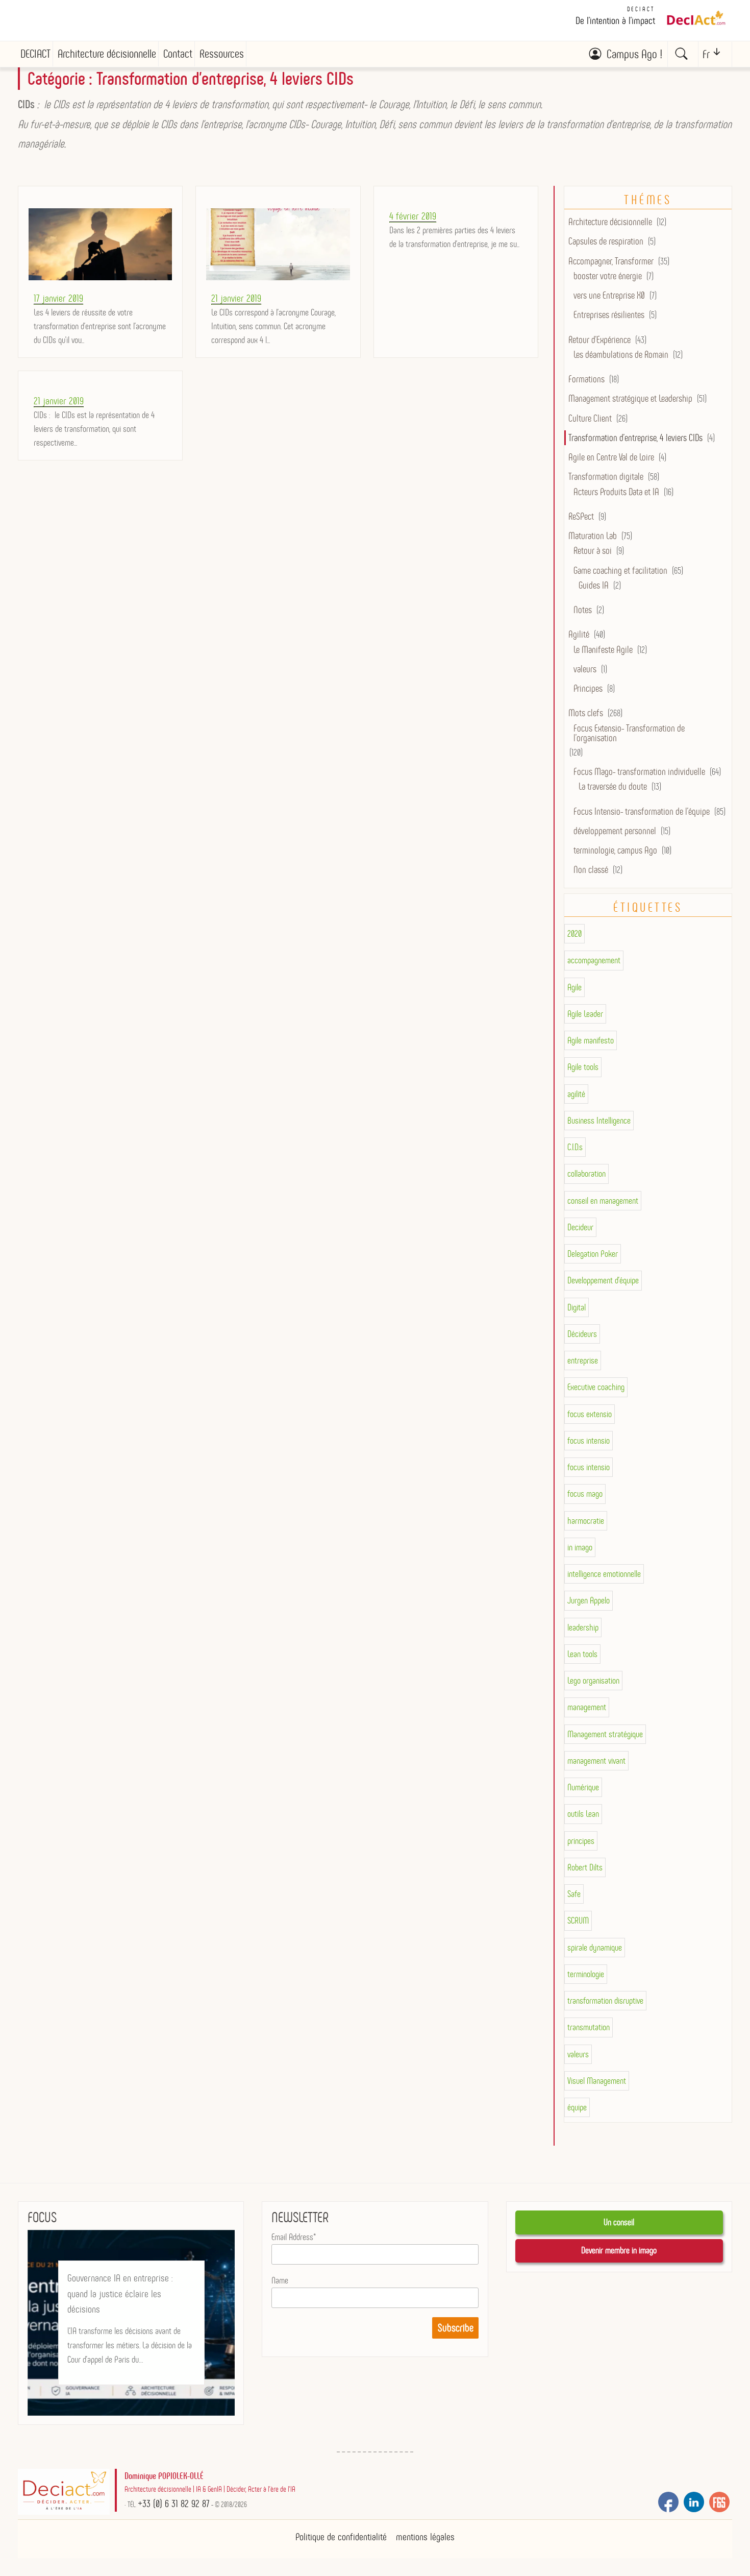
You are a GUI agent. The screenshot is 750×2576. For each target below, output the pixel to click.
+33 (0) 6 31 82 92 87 (174, 2504)
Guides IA (594, 585)
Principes (588, 688)
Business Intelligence (599, 1121)
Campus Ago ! (634, 54)
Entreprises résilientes (609, 315)
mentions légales (425, 2537)
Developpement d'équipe (603, 1280)
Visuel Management (597, 2081)
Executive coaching (596, 1387)
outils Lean (583, 1814)
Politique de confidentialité (341, 2537)
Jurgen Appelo (589, 1600)
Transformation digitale (606, 477)
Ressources (222, 54)
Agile (574, 987)
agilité (576, 1094)
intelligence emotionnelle (604, 1574)
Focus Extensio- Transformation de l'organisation (629, 733)
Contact (178, 54)
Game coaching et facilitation (620, 570)
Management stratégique (605, 1734)
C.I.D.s (575, 1147)
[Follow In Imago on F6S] (719, 2502)
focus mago (585, 1494)
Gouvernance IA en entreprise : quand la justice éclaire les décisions (120, 2293)
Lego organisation (593, 1681)
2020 (574, 934)
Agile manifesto (591, 1040)
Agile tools (583, 1067)
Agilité (579, 634)
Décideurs (582, 1334)
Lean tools (582, 1654)
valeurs (585, 669)
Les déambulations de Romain (621, 355)
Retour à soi (593, 551)
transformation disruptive (605, 2001)
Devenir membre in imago (619, 2250)
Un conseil (619, 2222)
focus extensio (590, 1414)
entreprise (583, 1360)
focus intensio (589, 1441)
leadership (583, 1627)
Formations (586, 379)
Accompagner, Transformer (611, 261)
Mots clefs (586, 713)
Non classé (591, 870)
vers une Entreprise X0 (609, 295)
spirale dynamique (595, 1948)
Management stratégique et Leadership (630, 398)
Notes (583, 610)
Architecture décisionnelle (107, 54)
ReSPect (581, 516)
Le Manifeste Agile (603, 650)
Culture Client (590, 418)
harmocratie (586, 1521)
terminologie (586, 1974)
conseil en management (603, 1201)
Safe (574, 1894)
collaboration (586, 1174)
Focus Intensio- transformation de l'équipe (642, 811)
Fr (706, 54)
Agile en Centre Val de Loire (611, 457)
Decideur (580, 1227)
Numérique (583, 1787)
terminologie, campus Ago (615, 850)
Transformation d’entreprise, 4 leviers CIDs (635, 438)
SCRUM (578, 1921)
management (587, 1707)
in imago (580, 1547)
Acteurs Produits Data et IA (616, 492)
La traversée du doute (613, 786)
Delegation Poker (593, 1254)
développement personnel (615, 831)
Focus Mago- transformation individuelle (639, 772)
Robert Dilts (585, 1867)
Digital (577, 1307)
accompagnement (594, 960)
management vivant (596, 1761)
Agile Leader (585, 1014)
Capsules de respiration (606, 241)
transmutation (589, 2027)
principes (581, 1841)
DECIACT (641, 9)
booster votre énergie (608, 276)
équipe (577, 2107)
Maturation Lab (593, 536)
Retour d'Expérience (599, 340)
